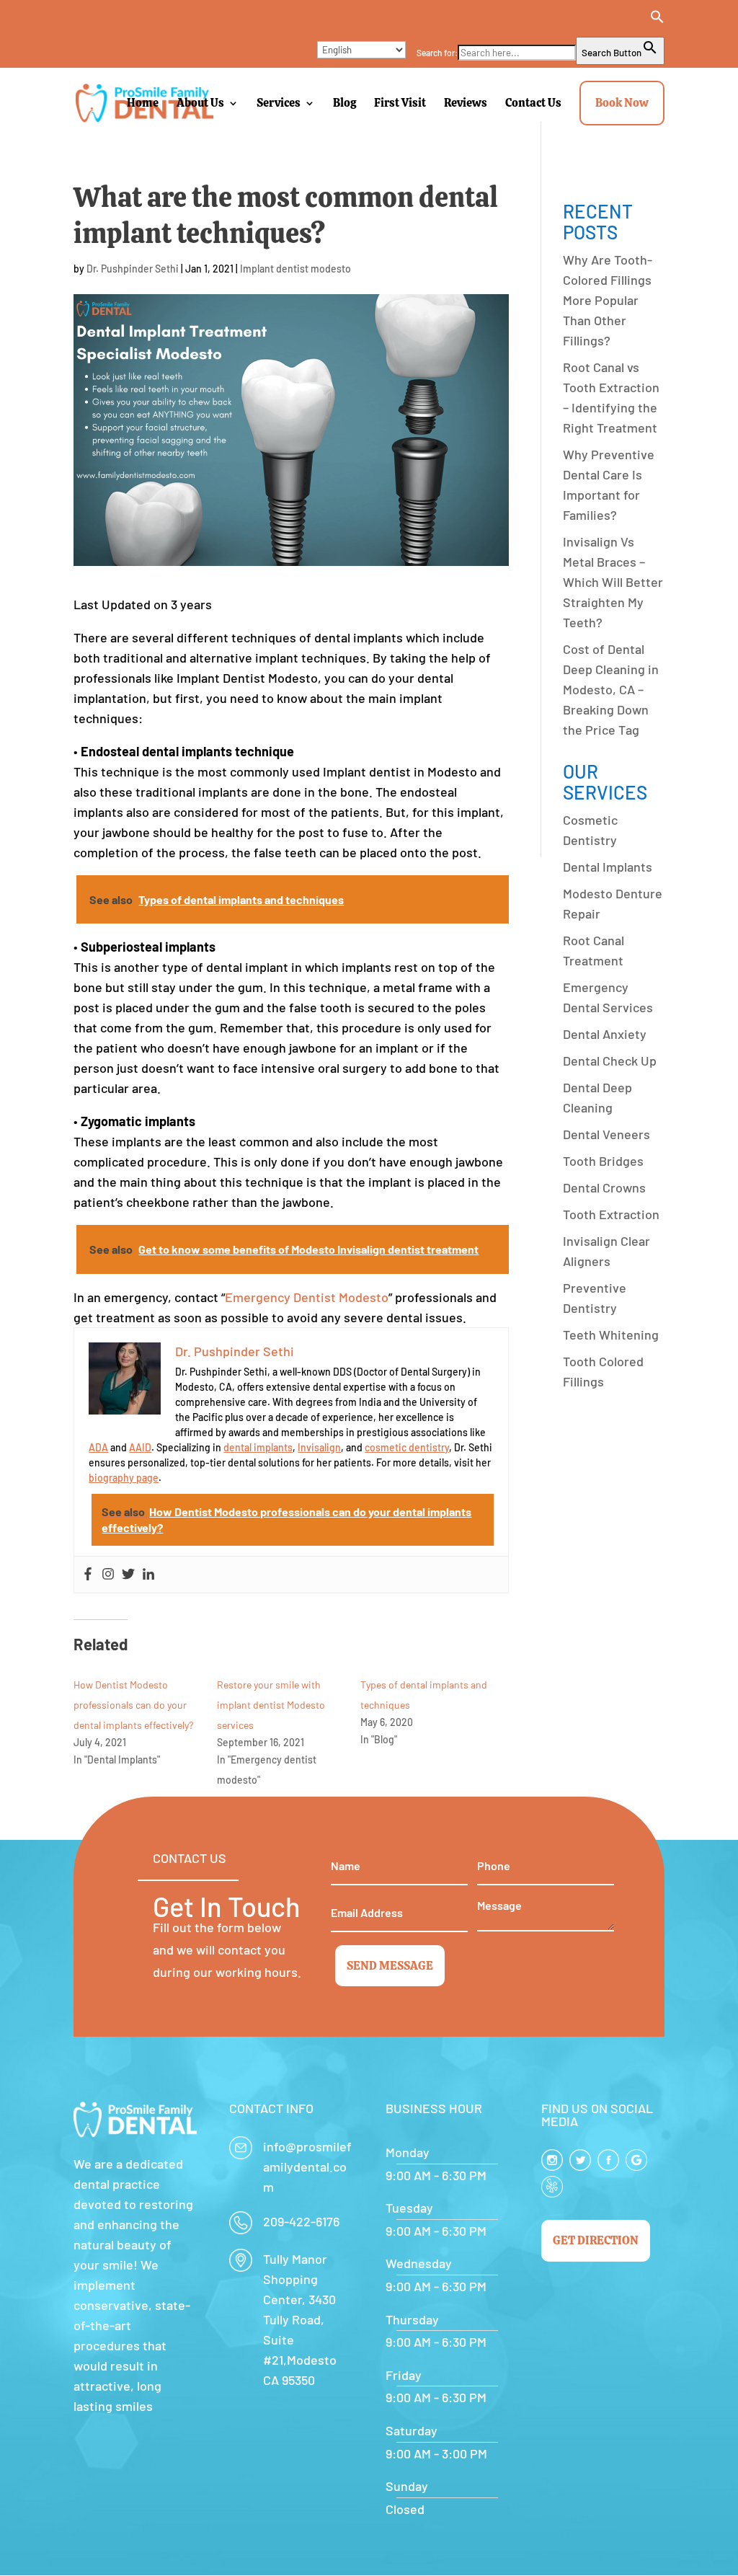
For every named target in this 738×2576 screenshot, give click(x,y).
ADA (98, 1447)
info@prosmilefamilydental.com (307, 2166)
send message (390, 1966)
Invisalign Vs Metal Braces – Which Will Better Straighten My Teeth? (613, 582)
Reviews (466, 103)
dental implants (258, 1447)
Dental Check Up (610, 1061)
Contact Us (533, 103)
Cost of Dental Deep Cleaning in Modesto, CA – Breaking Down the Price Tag (611, 689)
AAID (140, 1447)
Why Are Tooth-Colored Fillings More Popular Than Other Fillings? (608, 300)
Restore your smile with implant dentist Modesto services (271, 1705)
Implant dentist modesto (295, 269)
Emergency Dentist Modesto (307, 1297)
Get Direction (596, 2240)
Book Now (622, 103)
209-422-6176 (301, 2221)
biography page (124, 1478)
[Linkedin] (148, 1575)
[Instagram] (108, 1575)
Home (143, 103)
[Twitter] (128, 1575)
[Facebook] (88, 1575)
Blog (344, 103)
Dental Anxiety (605, 1034)
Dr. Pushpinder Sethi (133, 269)
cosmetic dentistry (407, 1447)
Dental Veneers (606, 1134)
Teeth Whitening (611, 1335)
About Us (200, 103)
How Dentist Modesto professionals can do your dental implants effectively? (133, 1705)
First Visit (400, 103)
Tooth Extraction (611, 1214)
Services (279, 103)
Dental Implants (608, 867)
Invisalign (319, 1447)
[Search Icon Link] (541, 23)
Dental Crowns (604, 1187)
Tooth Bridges (603, 1161)
